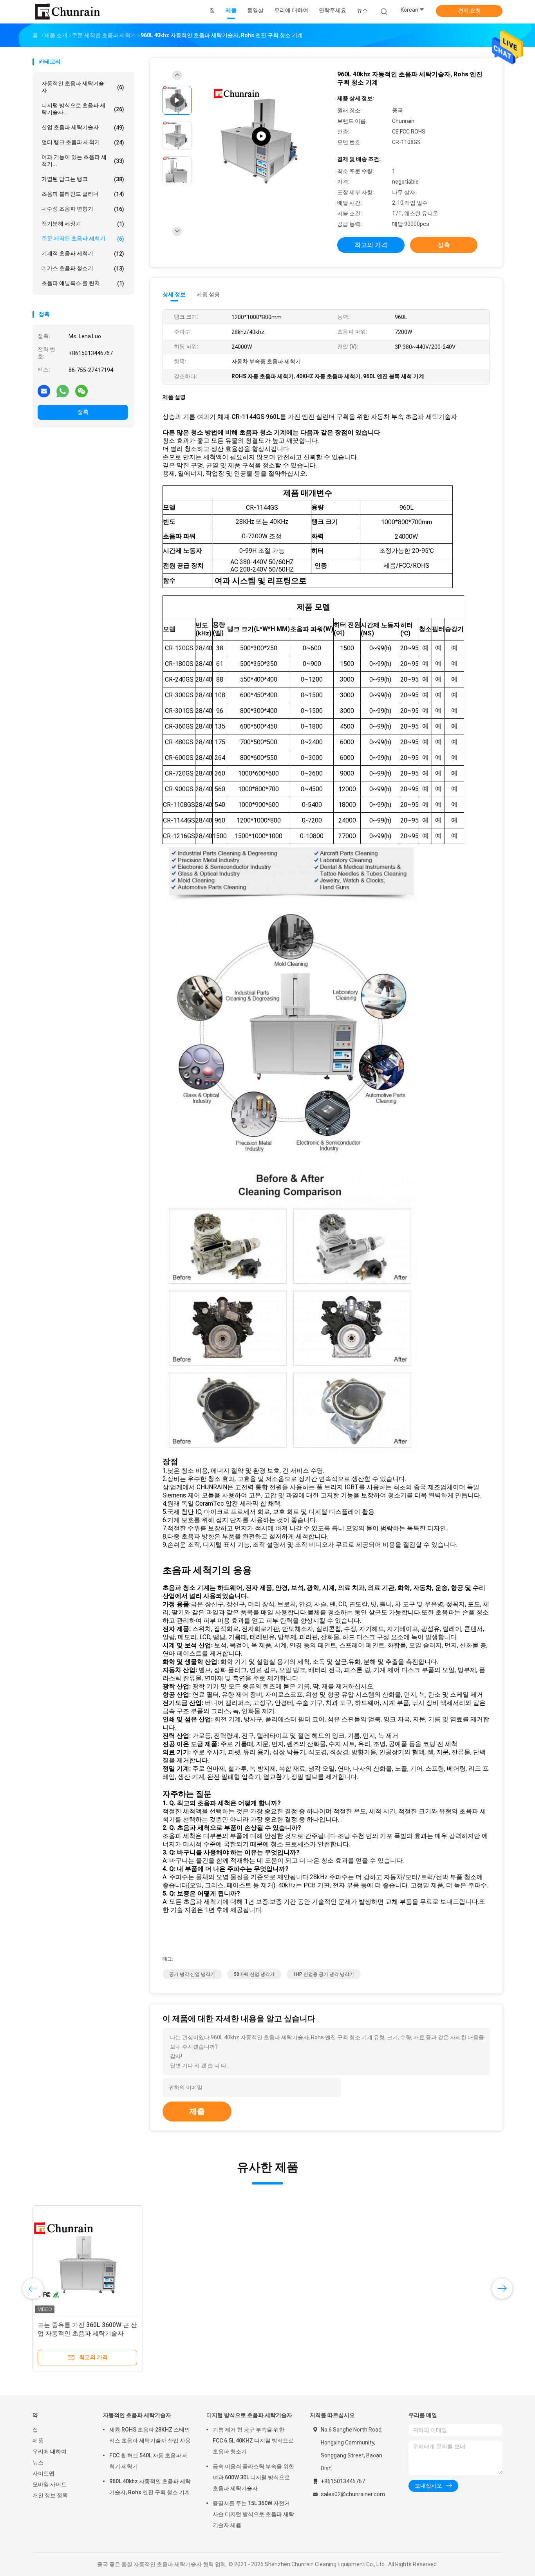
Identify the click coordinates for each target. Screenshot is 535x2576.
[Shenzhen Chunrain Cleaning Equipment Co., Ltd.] (67, 12)
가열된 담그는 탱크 (83, 179)
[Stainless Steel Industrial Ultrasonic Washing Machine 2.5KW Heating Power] (261, 136)
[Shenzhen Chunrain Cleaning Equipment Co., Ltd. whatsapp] (63, 391)
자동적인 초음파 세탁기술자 (83, 87)
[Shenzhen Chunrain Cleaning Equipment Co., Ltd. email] (44, 391)
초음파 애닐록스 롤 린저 (83, 283)
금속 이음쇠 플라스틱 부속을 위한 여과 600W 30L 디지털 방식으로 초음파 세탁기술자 (253, 2477)
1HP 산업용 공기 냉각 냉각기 (324, 1974)
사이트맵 (43, 2473)
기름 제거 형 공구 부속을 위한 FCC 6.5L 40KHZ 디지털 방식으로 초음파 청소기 (253, 2441)
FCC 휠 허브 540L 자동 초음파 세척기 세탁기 (149, 2461)
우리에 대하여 (50, 2452)
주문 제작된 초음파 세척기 (83, 239)
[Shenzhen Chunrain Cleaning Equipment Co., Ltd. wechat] (81, 391)
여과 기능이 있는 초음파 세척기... (83, 161)
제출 (197, 2111)
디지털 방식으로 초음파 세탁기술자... (83, 109)
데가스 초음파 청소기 (83, 268)
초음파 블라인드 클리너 (83, 194)
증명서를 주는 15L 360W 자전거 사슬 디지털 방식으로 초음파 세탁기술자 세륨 (253, 2514)
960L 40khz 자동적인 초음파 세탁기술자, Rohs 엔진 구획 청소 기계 (150, 2487)
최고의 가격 (371, 245)
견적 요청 (469, 11)
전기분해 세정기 (83, 224)
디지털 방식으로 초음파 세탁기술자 (249, 2415)
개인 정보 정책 (50, 2495)
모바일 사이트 (50, 2484)
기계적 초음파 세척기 (83, 253)
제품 (38, 2441)
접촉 (83, 412)
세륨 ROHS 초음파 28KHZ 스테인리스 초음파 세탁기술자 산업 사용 (150, 2435)
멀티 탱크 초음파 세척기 (83, 142)
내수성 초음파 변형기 (83, 209)
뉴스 (38, 2462)
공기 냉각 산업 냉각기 (192, 1974)
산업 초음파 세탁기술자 (83, 127)
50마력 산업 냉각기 (254, 1974)
